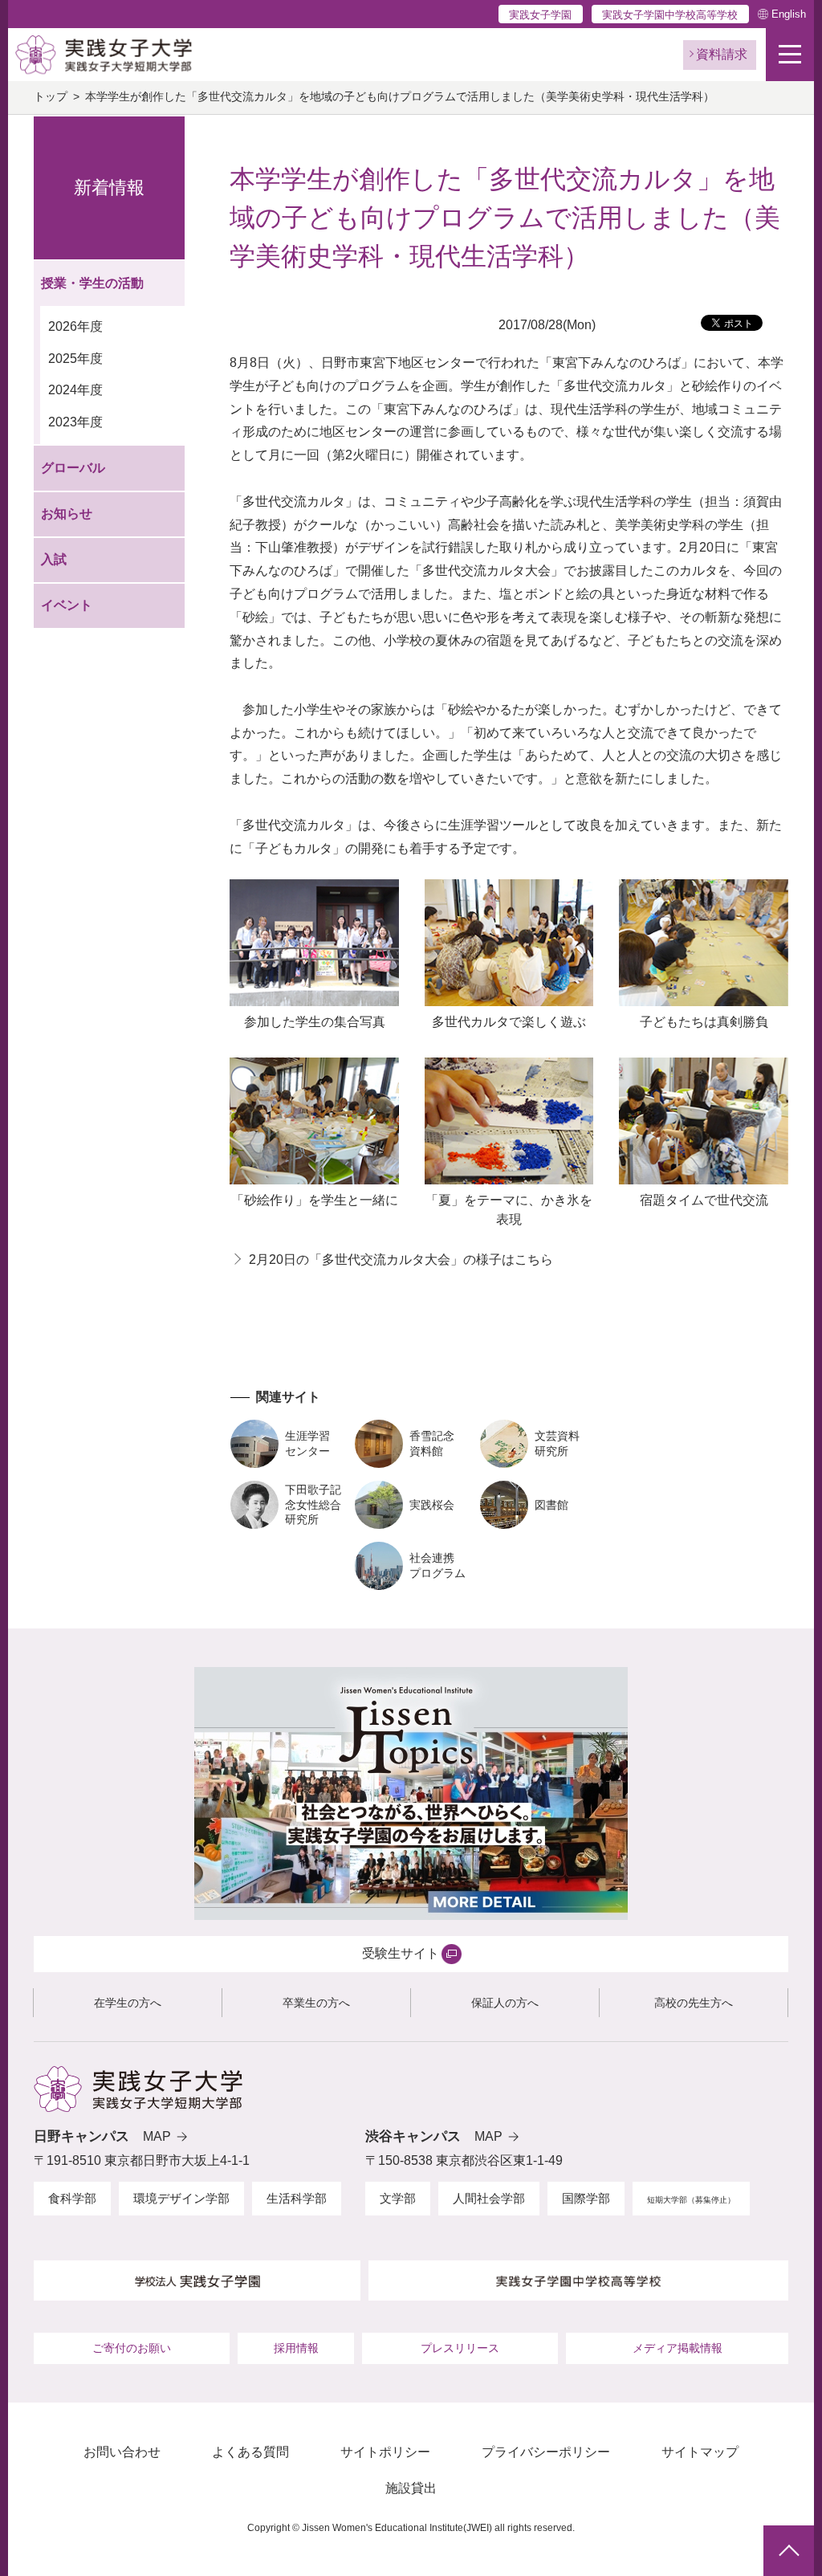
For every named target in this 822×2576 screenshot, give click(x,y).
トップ (51, 97)
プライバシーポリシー (546, 2452)
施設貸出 (411, 2488)
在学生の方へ (128, 2003)
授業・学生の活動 (92, 283)
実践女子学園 (540, 15)
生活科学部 (297, 2198)
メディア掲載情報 (678, 2348)
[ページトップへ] (789, 2551)
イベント (67, 605)
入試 (54, 559)
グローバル (73, 468)
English (789, 14)
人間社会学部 (489, 2198)
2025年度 (75, 359)
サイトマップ (700, 2452)
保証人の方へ (505, 2003)
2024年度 (75, 390)
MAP (157, 2136)
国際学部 (586, 2198)
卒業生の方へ (316, 2003)
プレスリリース (460, 2348)
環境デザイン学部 (181, 2198)
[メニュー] (790, 55)
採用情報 (296, 2348)
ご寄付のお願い (132, 2348)
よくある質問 (250, 2452)
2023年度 (75, 422)
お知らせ (67, 514)
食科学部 (72, 2198)
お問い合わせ (122, 2452)
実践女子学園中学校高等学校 (670, 15)
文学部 (398, 2198)
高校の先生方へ (694, 2003)
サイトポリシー (385, 2452)
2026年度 (75, 326)
